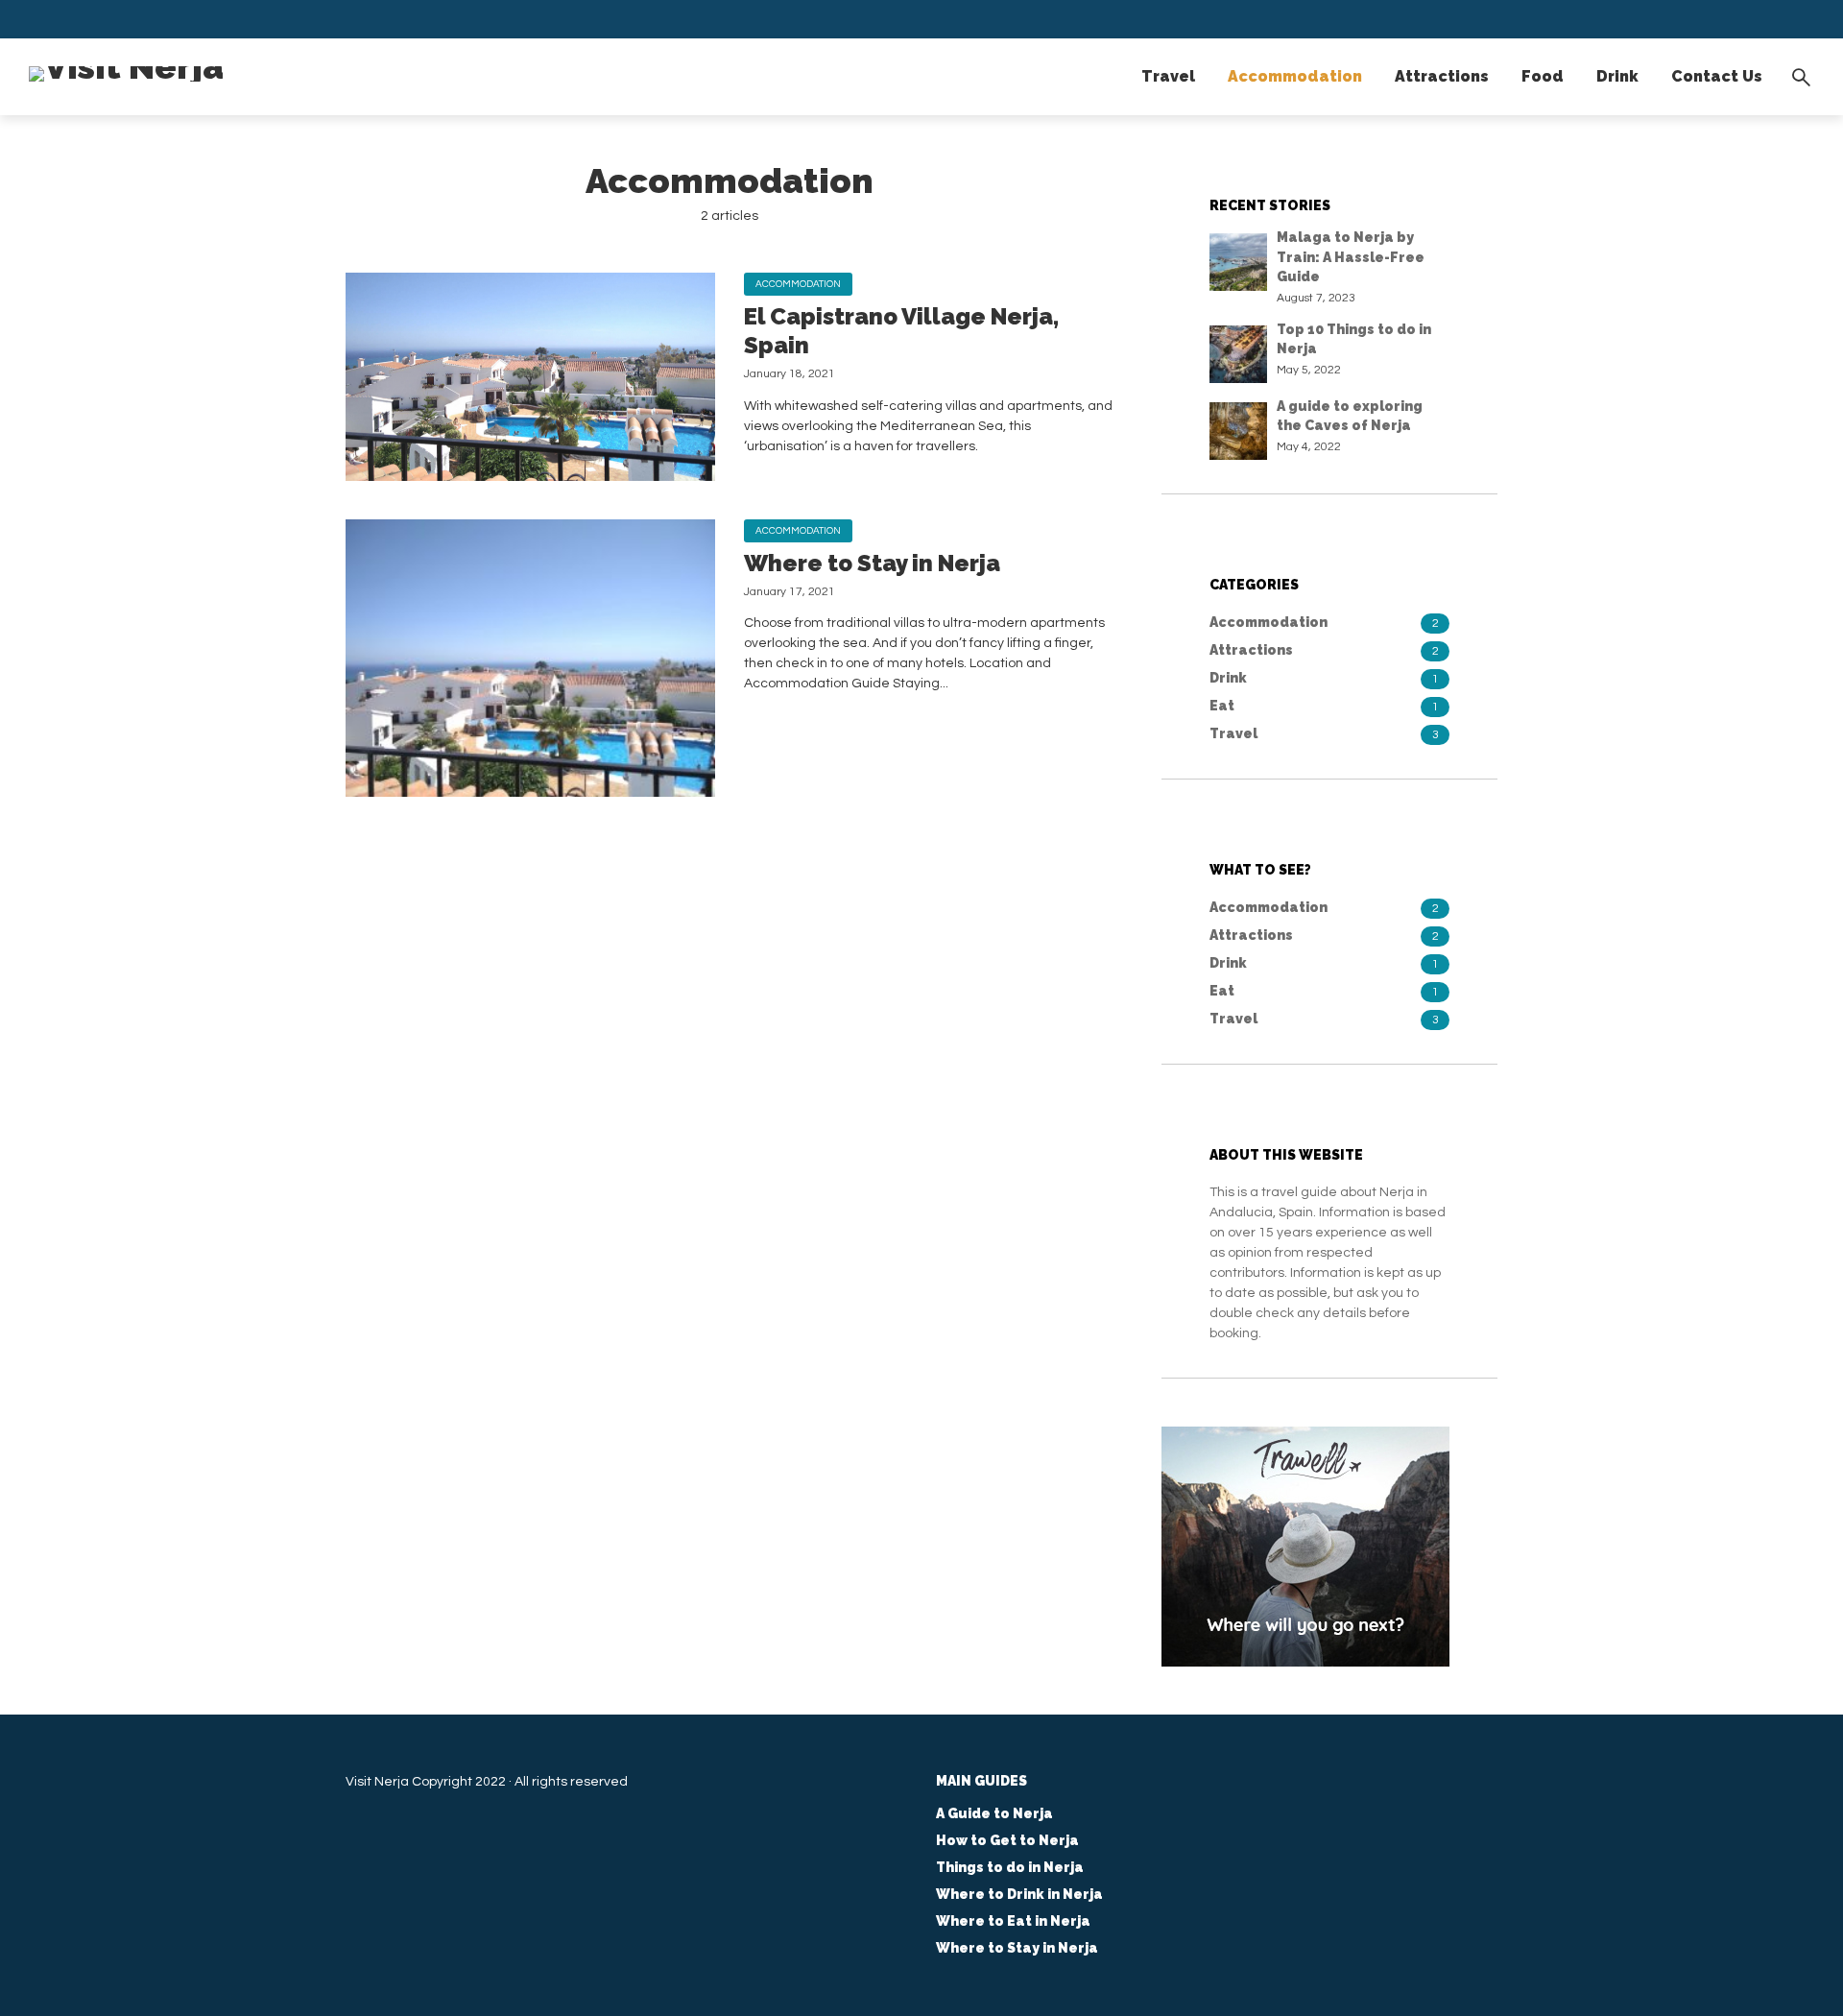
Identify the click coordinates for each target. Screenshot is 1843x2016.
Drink (1617, 76)
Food (1543, 76)
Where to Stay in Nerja (872, 563)
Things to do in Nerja (1010, 1867)
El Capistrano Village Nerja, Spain (901, 331)
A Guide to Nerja (994, 1813)
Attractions (1442, 76)
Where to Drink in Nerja (1019, 1894)
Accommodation (1295, 76)
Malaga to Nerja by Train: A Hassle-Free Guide (1351, 257)
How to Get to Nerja (1007, 1840)
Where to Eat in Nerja (1013, 1921)
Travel (1168, 76)
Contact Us (1717, 76)
